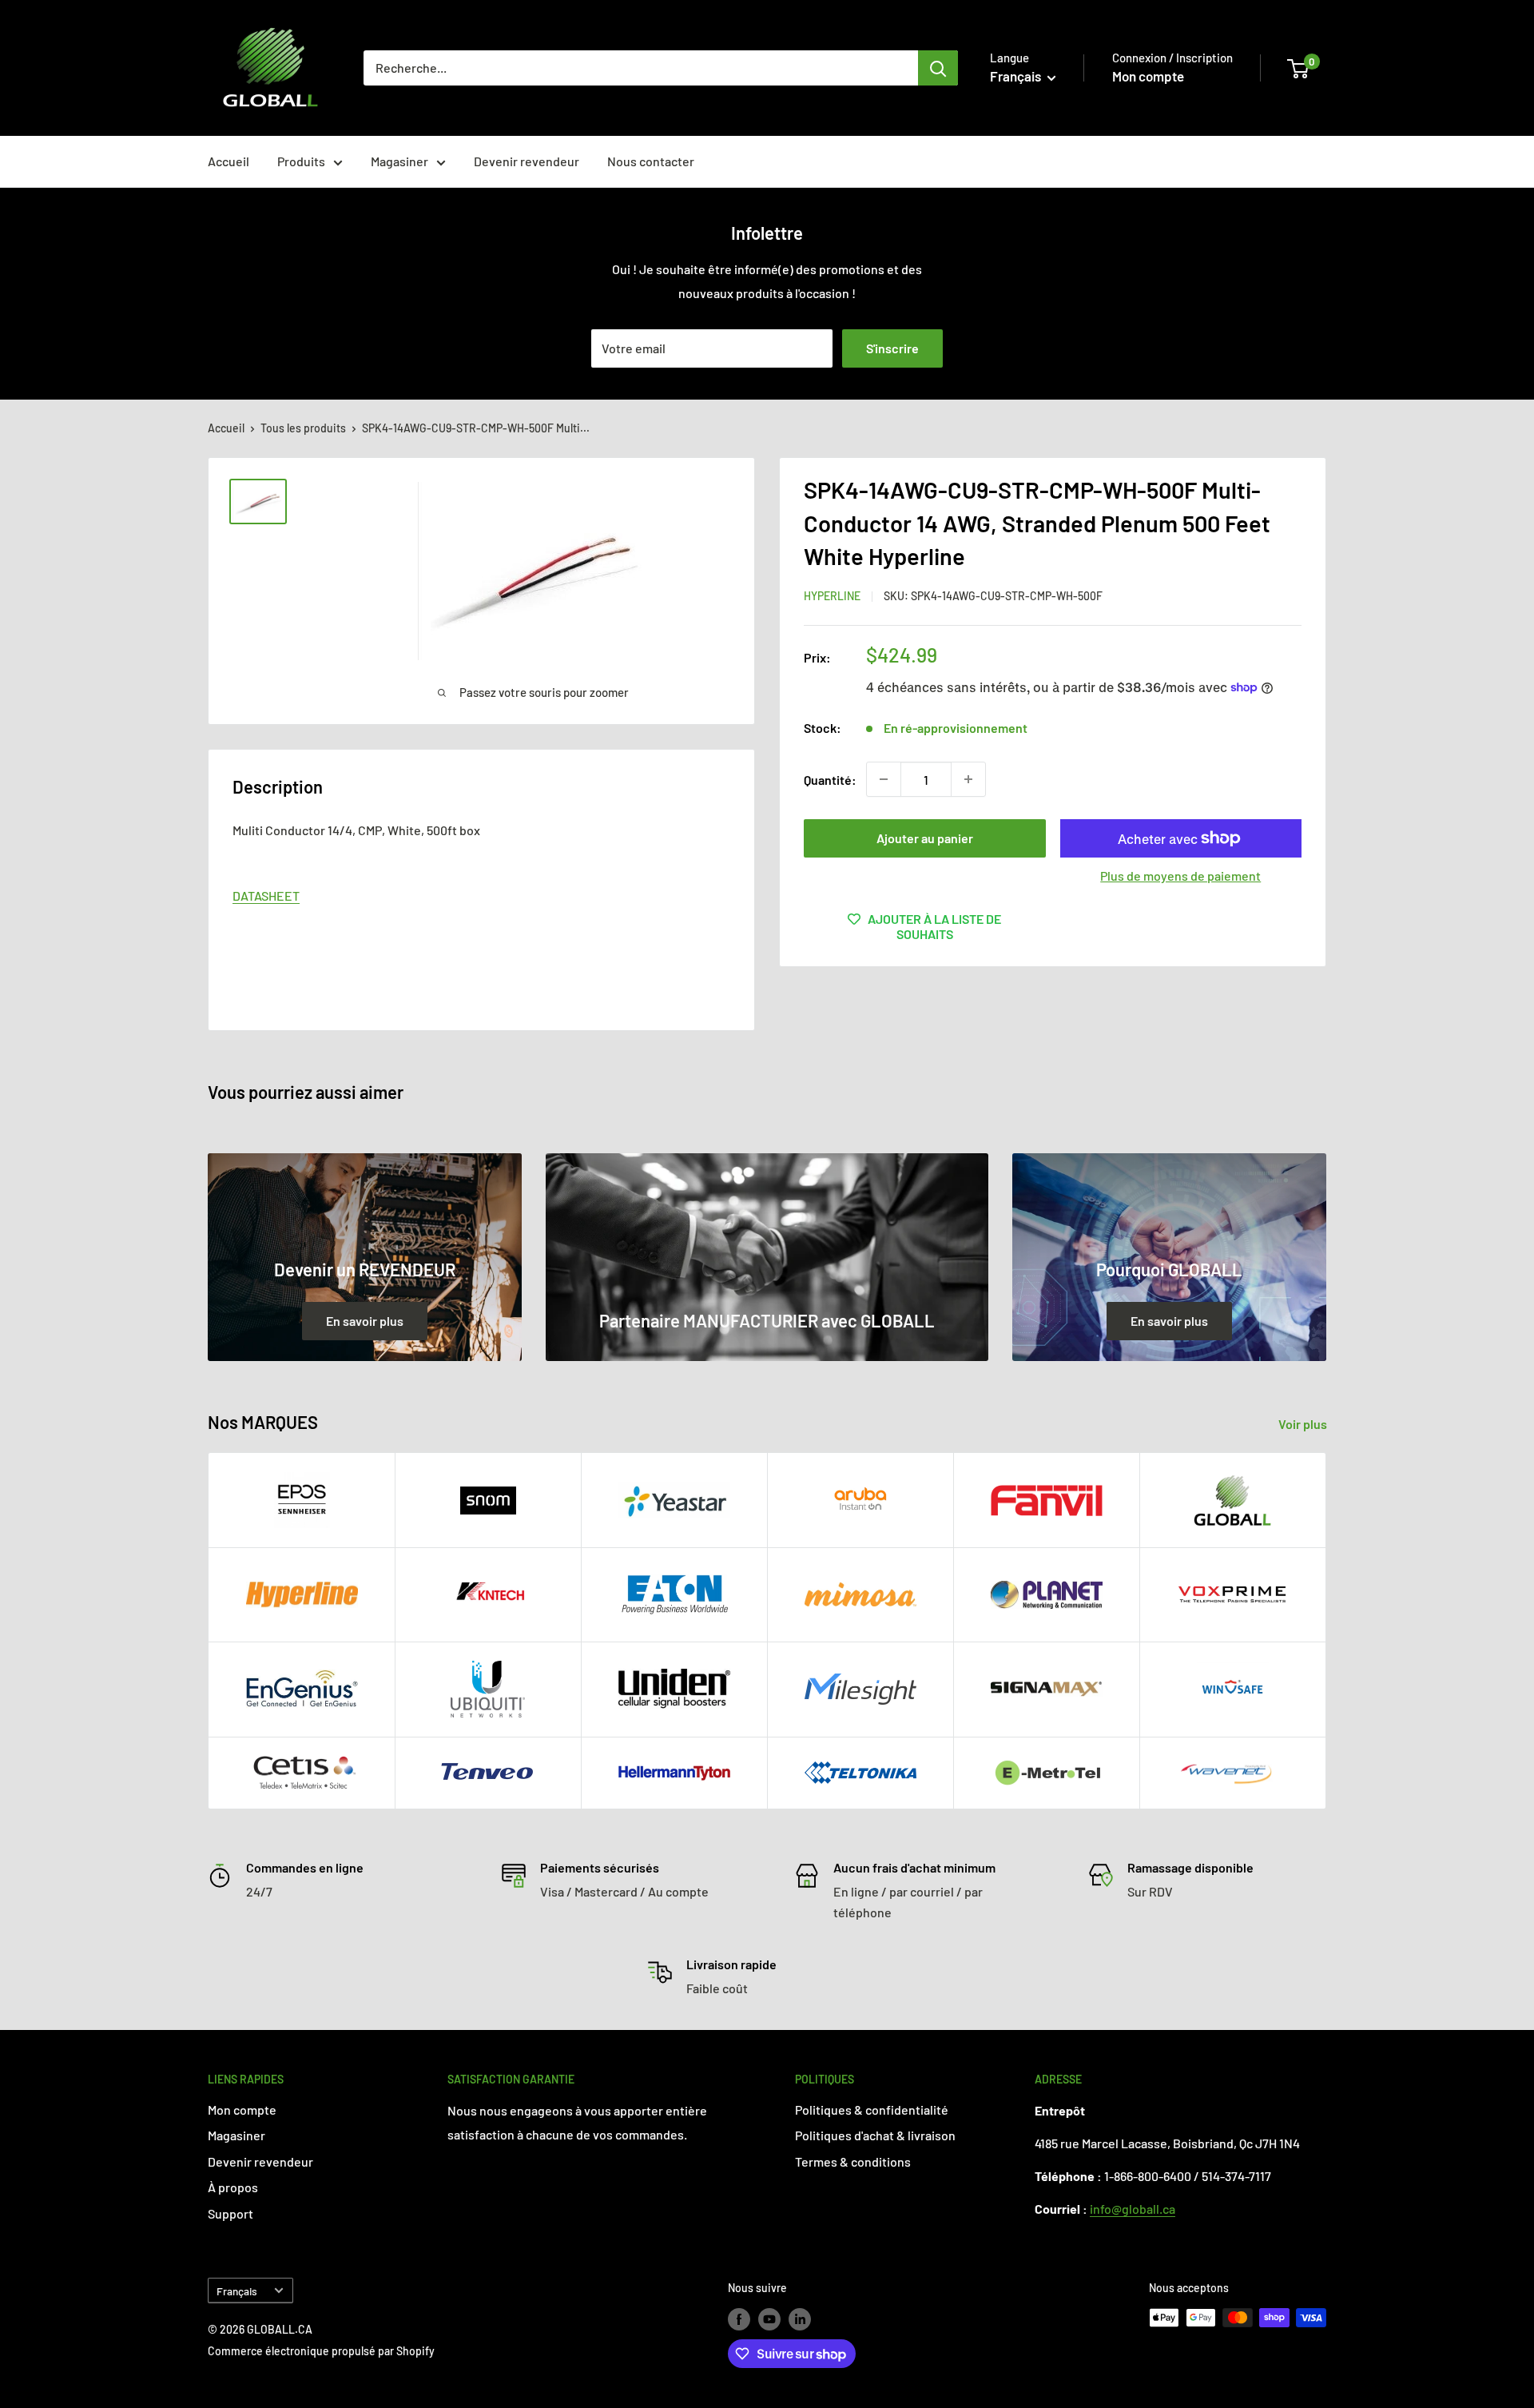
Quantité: (830, 779)
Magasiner (399, 161)
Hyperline (832, 596)
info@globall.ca (1133, 2209)
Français (237, 2291)
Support (230, 2213)
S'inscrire (892, 348)
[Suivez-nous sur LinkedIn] (800, 2319)
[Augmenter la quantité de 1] (968, 779)
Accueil (229, 161)
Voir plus (1304, 1424)
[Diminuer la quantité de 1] (884, 779)
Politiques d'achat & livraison (875, 2135)
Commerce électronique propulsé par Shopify (321, 2351)
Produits (301, 161)
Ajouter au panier (925, 838)
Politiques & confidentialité (872, 2109)
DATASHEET (266, 896)
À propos (233, 2187)
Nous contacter (651, 161)
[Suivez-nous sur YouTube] (769, 2319)
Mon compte (1148, 76)
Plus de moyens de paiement (1180, 876)
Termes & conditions (853, 2161)
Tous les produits (303, 428)
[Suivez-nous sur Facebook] (739, 2319)
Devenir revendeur (527, 161)
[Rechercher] (938, 68)
